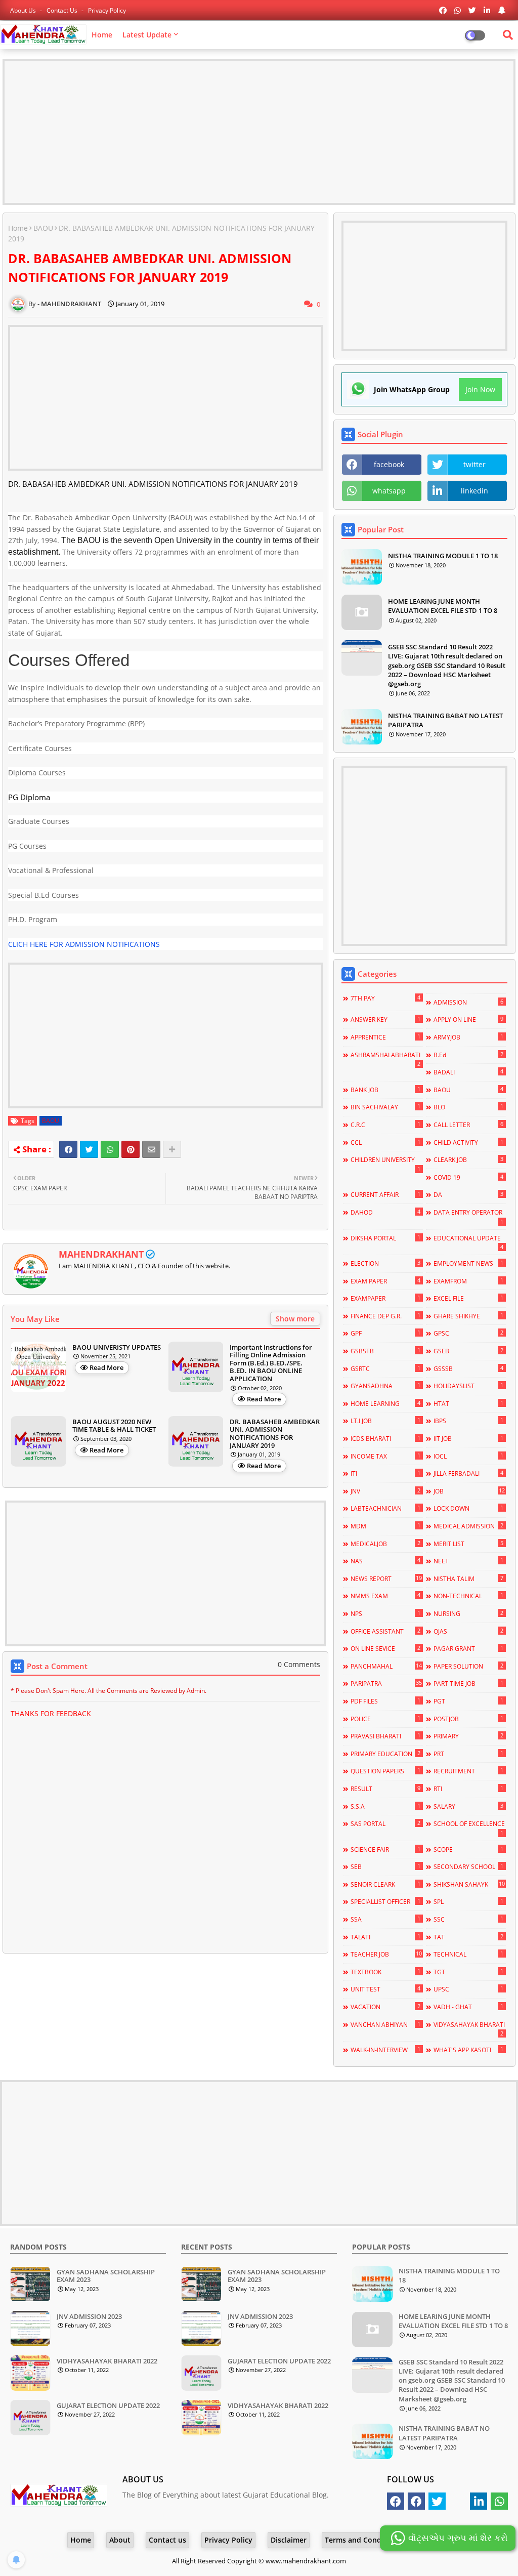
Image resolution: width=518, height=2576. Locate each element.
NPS (385, 1613)
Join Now (480, 389)
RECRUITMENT (468, 1771)
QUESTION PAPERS (385, 1771)
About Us (24, 10)
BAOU (43, 228)
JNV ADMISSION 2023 (89, 2317)
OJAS (468, 1631)
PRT (468, 1754)
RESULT (385, 1789)
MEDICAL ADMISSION (468, 1526)
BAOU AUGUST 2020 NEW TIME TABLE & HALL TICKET (114, 1426)
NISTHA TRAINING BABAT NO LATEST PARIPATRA (445, 720)
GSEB (468, 1351)
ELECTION (385, 1263)
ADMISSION (468, 1002)
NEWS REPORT (386, 1578)
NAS (385, 1561)
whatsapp (389, 491)
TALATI (385, 1937)
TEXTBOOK (385, 1972)
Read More (106, 1367)
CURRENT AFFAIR (385, 1194)
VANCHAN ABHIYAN (385, 2024)
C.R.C (385, 1125)
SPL (468, 1901)
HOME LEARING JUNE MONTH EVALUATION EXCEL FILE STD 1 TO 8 (443, 606)
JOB (469, 1491)
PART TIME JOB (468, 1683)
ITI (385, 1473)
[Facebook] (68, 1149)
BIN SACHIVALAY (385, 1107)
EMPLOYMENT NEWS (468, 1263)
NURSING (468, 1613)
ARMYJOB (468, 1037)
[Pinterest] (131, 1149)
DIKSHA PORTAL (385, 1238)
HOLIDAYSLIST (468, 1386)
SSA (385, 1919)
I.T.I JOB (385, 1421)
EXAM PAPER (385, 1281)
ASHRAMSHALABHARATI (385, 1059)
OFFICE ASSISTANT (385, 1631)
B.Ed (468, 1055)
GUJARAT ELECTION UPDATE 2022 (108, 2406)
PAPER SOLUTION (468, 1666)
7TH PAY (385, 998)
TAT (468, 1937)
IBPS (468, 1421)
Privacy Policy (107, 10)
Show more (295, 1319)
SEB (385, 1866)
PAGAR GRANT (468, 1648)
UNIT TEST (385, 1989)
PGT (468, 1701)
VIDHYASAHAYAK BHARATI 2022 (107, 2361)
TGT (468, 1972)
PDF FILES (385, 1701)
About (120, 2540)
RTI (468, 1789)
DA (468, 1194)
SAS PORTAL (385, 1823)
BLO (468, 1107)
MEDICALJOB (385, 1544)
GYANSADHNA (385, 1386)
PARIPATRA (386, 1683)
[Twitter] (89, 1149)
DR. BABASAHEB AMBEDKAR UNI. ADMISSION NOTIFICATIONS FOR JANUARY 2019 (275, 1434)
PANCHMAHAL (386, 1666)
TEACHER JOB (386, 1954)
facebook (389, 464)
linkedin (474, 491)
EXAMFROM (468, 1281)
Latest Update (147, 35)
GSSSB (468, 1368)
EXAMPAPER (385, 1298)
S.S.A (385, 1806)
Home (102, 35)
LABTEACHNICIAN (385, 1508)
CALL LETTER (468, 1125)
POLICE (385, 1719)
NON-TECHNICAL (468, 1596)
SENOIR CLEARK (385, 1884)
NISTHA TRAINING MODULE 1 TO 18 (443, 556)
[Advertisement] (259, 132)
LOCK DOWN (468, 1508)
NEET (468, 1561)
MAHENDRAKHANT (101, 1254)
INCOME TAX (385, 1456)
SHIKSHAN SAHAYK (469, 1884)
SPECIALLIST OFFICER (385, 1901)
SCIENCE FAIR (385, 1849)
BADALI (468, 1072)
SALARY (468, 1806)
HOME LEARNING (385, 1403)
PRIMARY (468, 1736)
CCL (385, 1142)
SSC (468, 1919)
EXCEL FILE (468, 1298)
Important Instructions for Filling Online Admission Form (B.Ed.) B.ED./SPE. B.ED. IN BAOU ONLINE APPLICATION (271, 1363)
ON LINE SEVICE (385, 1648)
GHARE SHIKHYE (468, 1316)
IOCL (468, 1456)
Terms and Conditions (363, 2540)
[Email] (151, 1149)
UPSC (468, 1989)
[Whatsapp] (110, 1149)
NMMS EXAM (385, 1596)
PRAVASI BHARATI (385, 1736)
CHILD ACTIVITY (468, 1142)
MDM (385, 1526)
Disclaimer (289, 2540)
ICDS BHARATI (385, 1438)
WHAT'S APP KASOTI (468, 2050)
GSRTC (385, 1368)
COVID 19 (468, 1177)
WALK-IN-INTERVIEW (385, 2050)
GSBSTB (385, 1351)
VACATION (385, 2007)
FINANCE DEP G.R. (385, 1316)
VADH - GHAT (468, 2007)
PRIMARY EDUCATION (385, 1754)
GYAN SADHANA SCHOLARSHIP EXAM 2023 (106, 2276)
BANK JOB (385, 1090)
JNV (385, 1491)
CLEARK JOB (468, 1159)
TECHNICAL (468, 1954)
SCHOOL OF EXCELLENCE (469, 1828)
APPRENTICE (385, 1037)
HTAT (468, 1403)
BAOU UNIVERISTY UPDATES (117, 1348)
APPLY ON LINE (468, 1019)
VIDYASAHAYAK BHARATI (469, 2029)
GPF (385, 1333)
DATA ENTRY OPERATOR (468, 1217)
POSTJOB (468, 1719)
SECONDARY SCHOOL (468, 1866)
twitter (474, 464)
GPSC (468, 1333)
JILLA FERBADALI (468, 1473)
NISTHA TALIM (468, 1578)
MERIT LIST (468, 1544)
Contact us (63, 10)
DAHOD (385, 1212)
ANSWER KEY (385, 1019)
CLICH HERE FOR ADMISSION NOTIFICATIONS (84, 944)
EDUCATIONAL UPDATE (468, 1242)
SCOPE (468, 1849)
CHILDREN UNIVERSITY (385, 1164)
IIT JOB (468, 1438)
